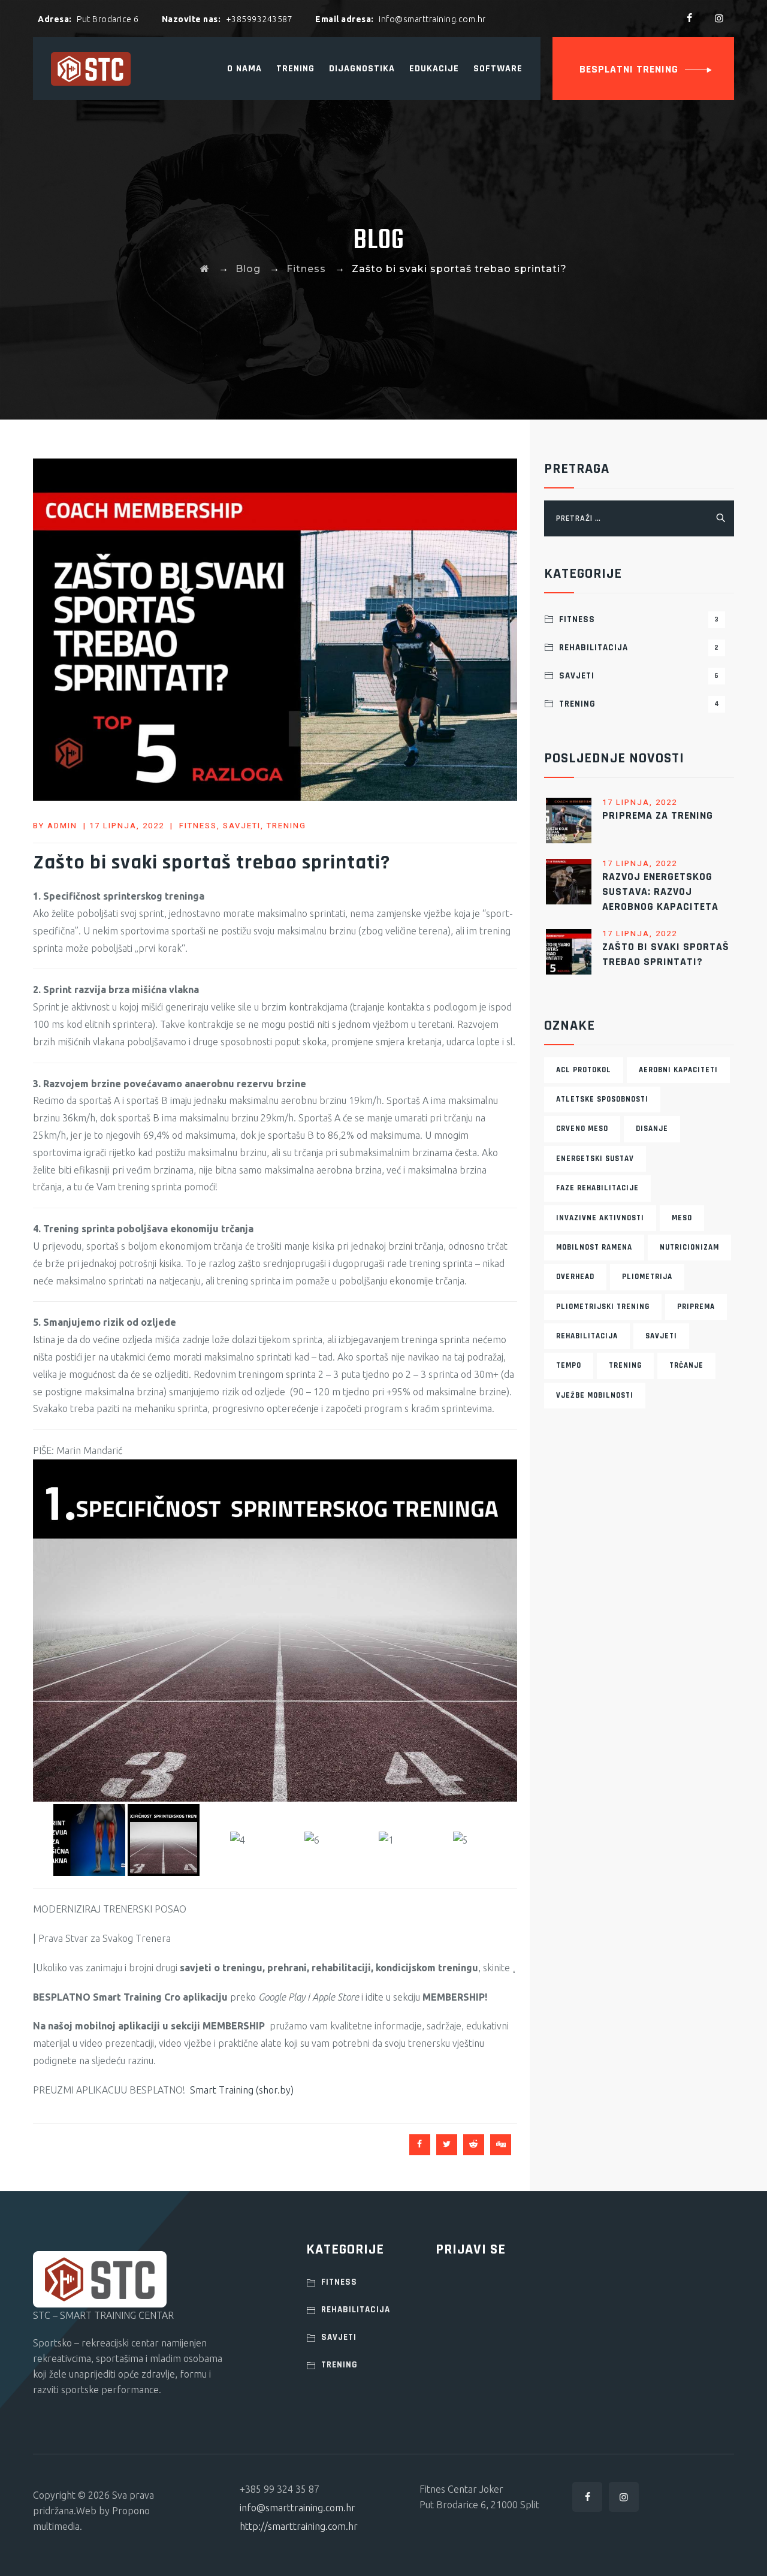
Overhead (575, 1277)
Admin (62, 826)
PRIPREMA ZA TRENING (658, 815)
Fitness (198, 826)
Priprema (696, 1307)
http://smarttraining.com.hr (299, 2201)
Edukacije (434, 69)
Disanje (652, 1129)
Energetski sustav (595, 1159)
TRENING (295, 69)
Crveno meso (582, 1129)
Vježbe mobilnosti (595, 1395)
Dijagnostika (362, 69)
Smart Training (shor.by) (242, 1764)
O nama (244, 69)
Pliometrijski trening (603, 1307)
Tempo (569, 1365)
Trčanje (686, 1365)
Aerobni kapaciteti (678, 1070)
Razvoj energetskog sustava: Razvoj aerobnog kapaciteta (660, 892)
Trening (286, 826)
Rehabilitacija (639, 648)
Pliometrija (647, 1277)
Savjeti (242, 826)
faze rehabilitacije (597, 1188)
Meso (682, 1218)
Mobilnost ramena (594, 1247)
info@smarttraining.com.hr (298, 2182)
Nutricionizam (689, 1247)
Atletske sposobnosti (602, 1099)
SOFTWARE (498, 69)
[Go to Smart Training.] (205, 269)
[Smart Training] (91, 69)
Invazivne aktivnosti (600, 1218)
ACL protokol (584, 1070)
